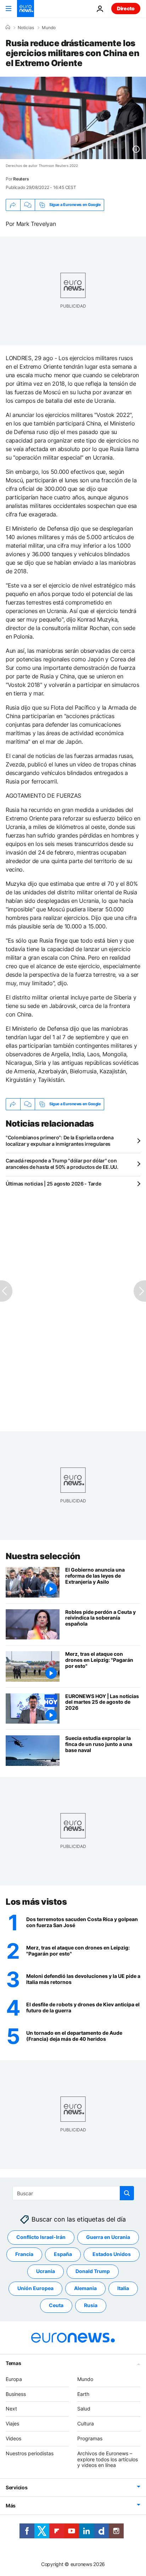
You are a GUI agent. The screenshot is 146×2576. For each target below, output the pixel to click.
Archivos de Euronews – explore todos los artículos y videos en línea (108, 2459)
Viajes (12, 2423)
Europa (14, 2379)
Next (11, 2409)
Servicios (16, 2487)
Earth (83, 2394)
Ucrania (46, 2271)
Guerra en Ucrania (108, 2237)
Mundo (49, 28)
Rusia (91, 2306)
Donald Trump (93, 2271)
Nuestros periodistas (30, 2453)
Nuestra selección (43, 1556)
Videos (13, 2438)
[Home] (8, 27)
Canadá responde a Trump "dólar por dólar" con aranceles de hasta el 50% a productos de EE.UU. (62, 1164)
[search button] (127, 2193)
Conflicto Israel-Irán (41, 2237)
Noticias (26, 28)
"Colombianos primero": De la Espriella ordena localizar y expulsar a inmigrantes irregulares (60, 1141)
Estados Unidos (112, 2254)
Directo (126, 8)
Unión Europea (35, 2288)
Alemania (85, 2288)
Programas (90, 2438)
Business (16, 2394)
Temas (13, 2363)
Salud (84, 2409)
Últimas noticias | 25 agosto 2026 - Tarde (54, 1184)
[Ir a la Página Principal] (26, 9)
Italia (123, 2288)
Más (11, 2506)
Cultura (86, 2423)
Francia (24, 2254)
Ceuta (56, 2306)
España (63, 2254)
